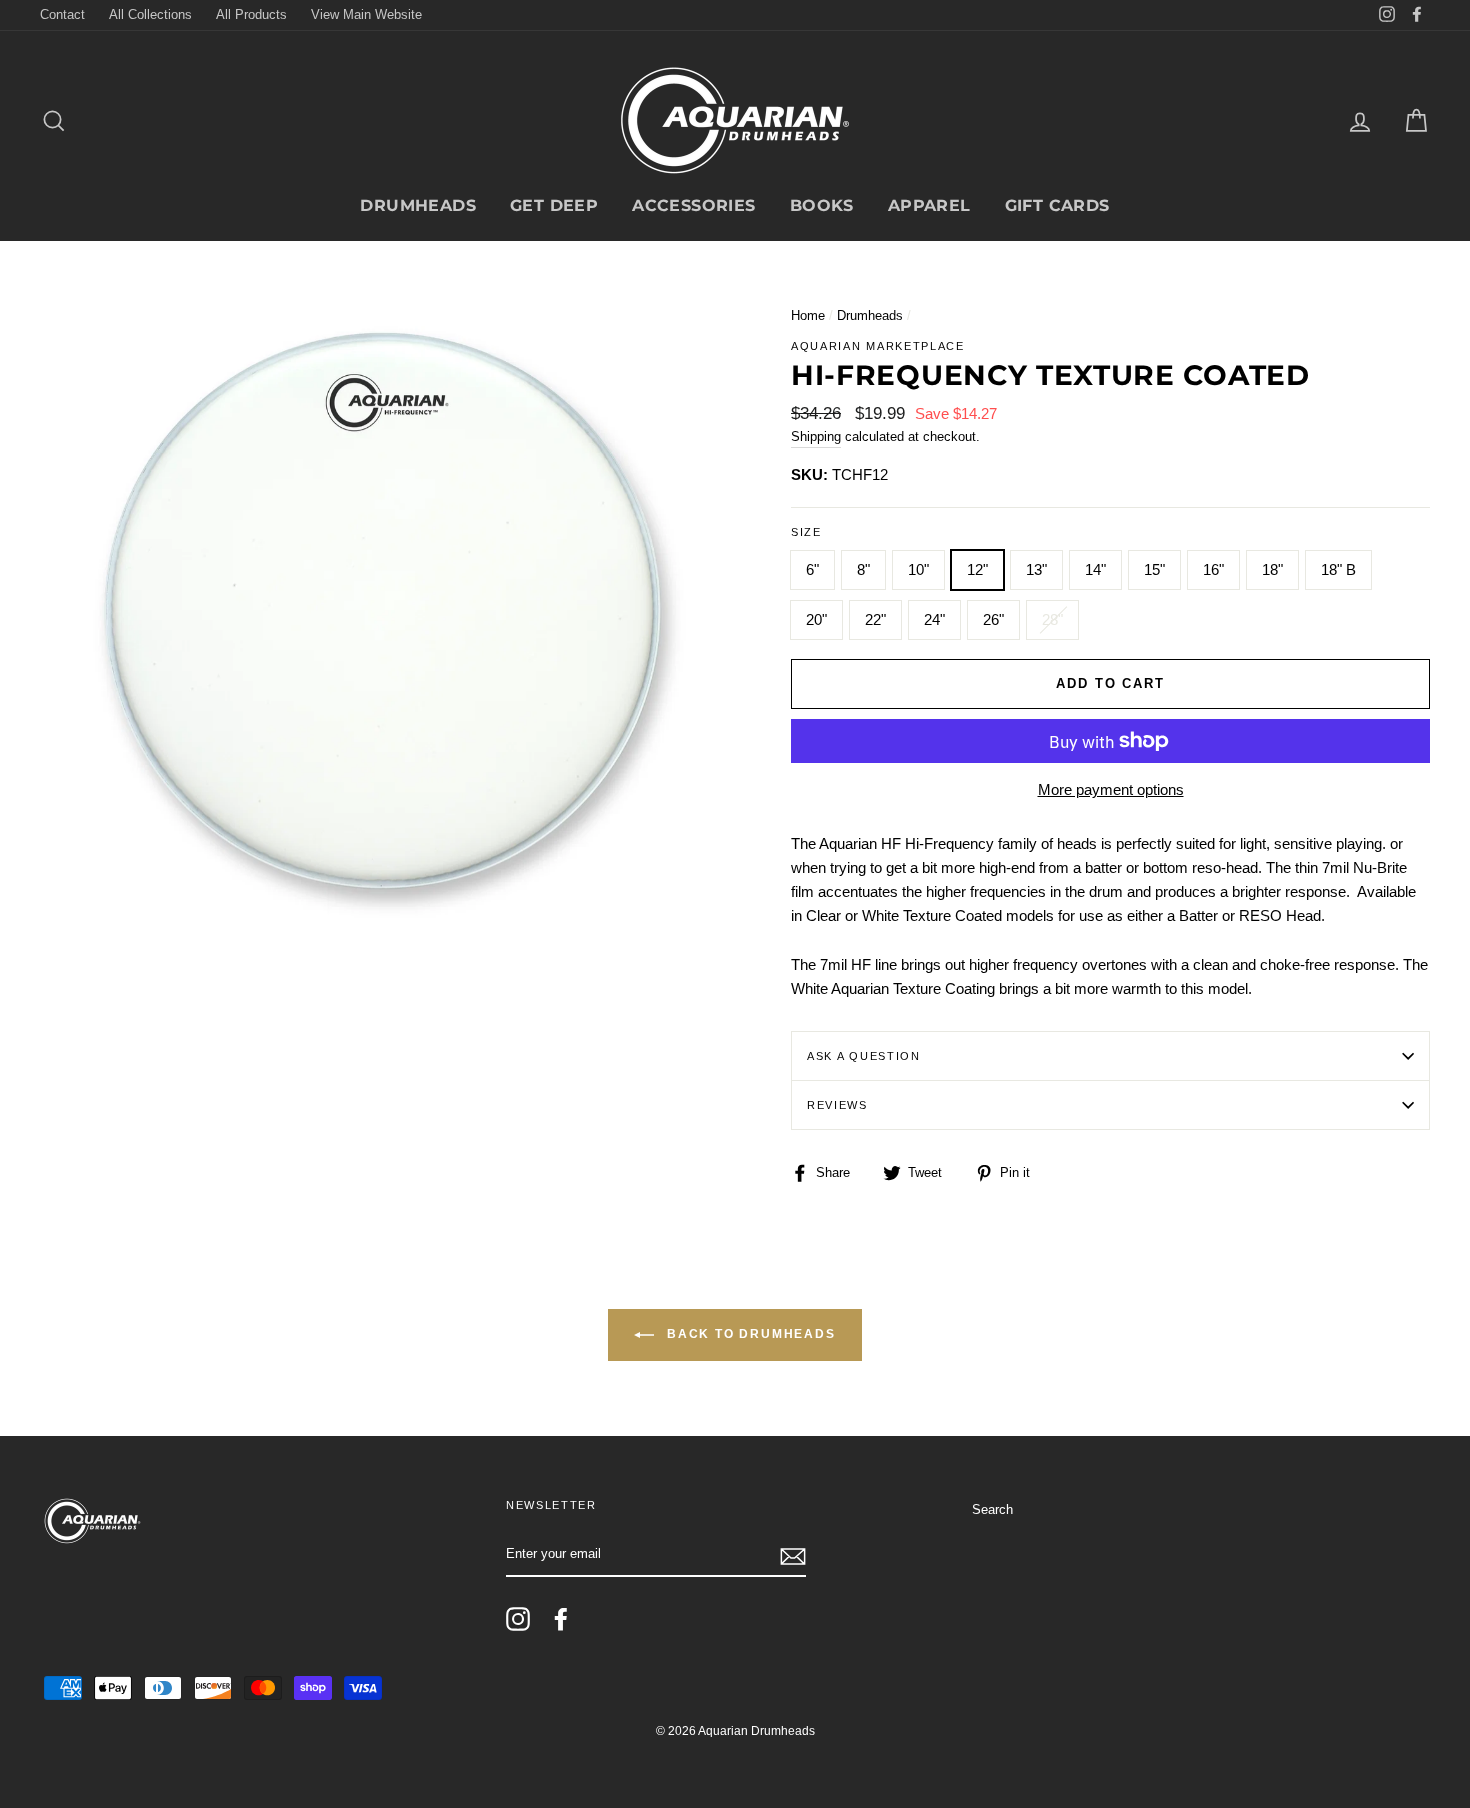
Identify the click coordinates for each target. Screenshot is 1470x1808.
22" (875, 619)
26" (993, 619)
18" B (1338, 569)
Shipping (816, 436)
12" (977, 569)
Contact (62, 14)
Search (992, 1509)
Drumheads (418, 205)
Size (806, 532)
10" (918, 569)
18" (1272, 569)
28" (1052, 619)
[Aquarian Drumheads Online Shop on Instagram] (518, 1619)
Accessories (693, 205)
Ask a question (864, 1056)
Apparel (929, 205)
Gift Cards (1057, 205)
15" (1154, 569)
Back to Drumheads (748, 1335)
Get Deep (554, 205)
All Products (251, 14)
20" (816, 619)
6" (812, 569)
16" (1213, 569)
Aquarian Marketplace (878, 346)
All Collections (150, 14)
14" (1095, 569)
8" (863, 569)
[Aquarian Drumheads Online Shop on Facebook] (561, 1619)
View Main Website (366, 14)
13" (1036, 569)
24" (934, 619)
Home (808, 315)
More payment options (1111, 789)
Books (822, 205)
